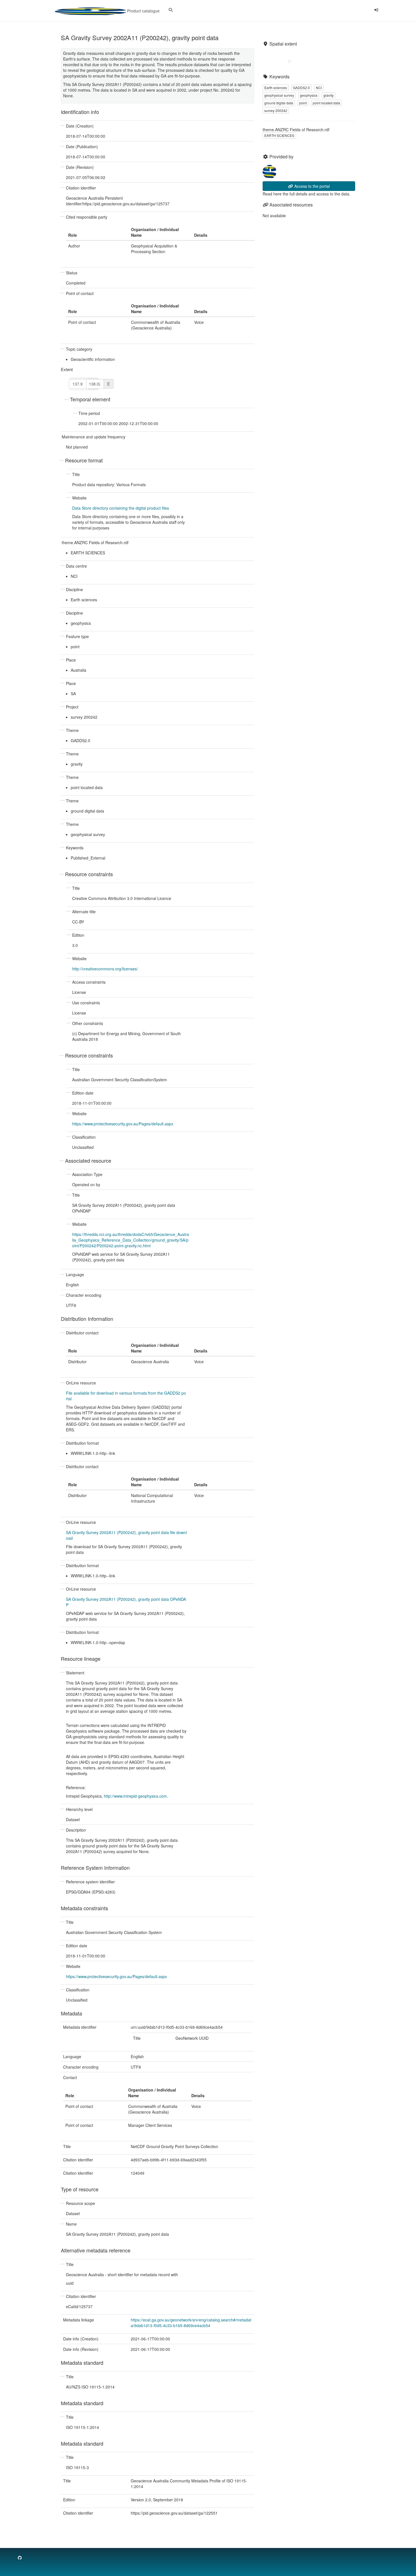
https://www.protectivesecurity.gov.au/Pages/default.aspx (123, 1124)
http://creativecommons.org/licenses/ (105, 969)
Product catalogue (143, 11)
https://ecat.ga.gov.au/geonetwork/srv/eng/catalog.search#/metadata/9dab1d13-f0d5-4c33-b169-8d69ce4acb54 (191, 2323)
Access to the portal (311, 186)
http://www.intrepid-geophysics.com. (136, 1796)
